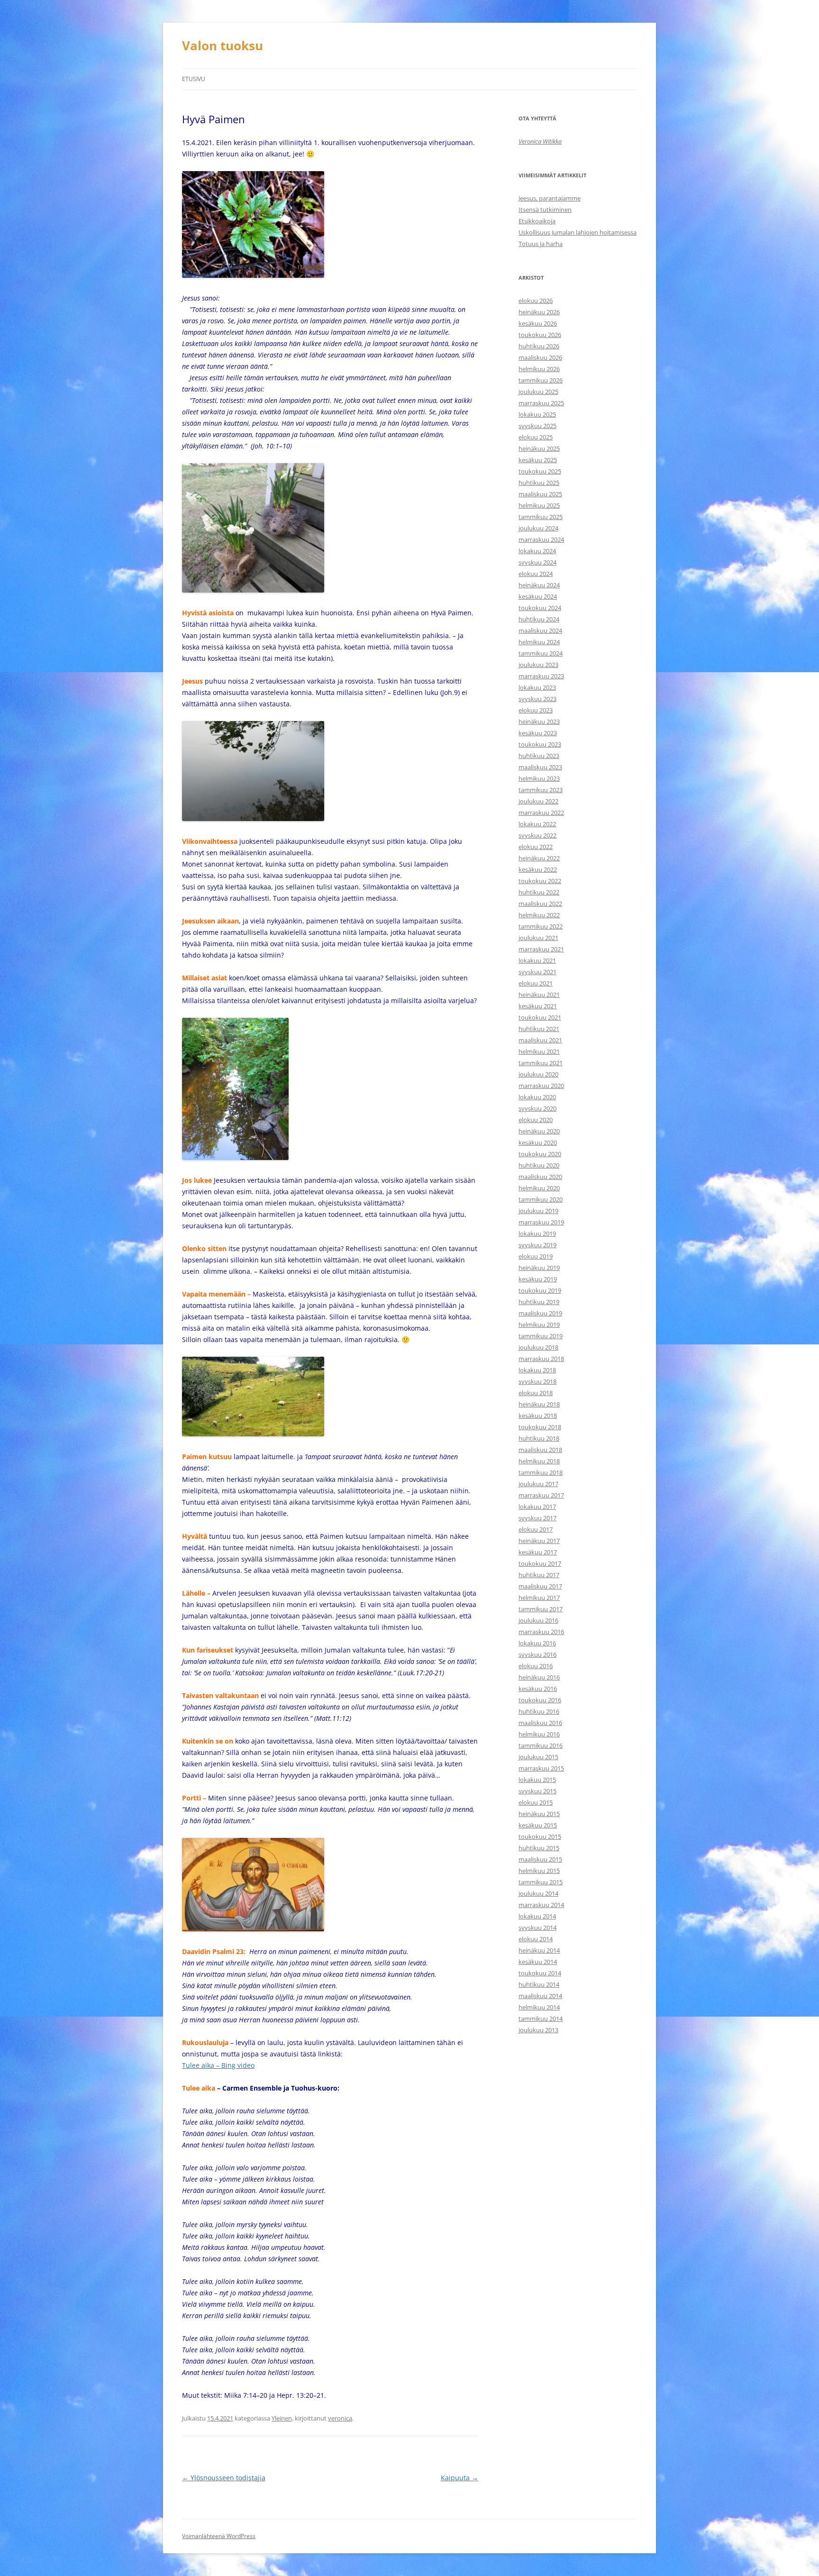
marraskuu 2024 (541, 539)
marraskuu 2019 (541, 1222)
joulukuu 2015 (538, 1757)
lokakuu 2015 (537, 1780)
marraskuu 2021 (541, 949)
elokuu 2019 (536, 1256)
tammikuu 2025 (541, 517)
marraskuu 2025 (541, 403)
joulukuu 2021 (538, 938)
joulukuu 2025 (538, 392)
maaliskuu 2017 (540, 1586)
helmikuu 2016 (539, 1734)
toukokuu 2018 (540, 1427)
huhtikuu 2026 (539, 346)
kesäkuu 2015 (538, 1825)
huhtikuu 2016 (539, 1711)
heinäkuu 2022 (539, 858)
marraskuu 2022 (541, 813)
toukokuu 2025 (540, 471)
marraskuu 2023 (541, 676)
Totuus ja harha (541, 244)
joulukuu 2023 (538, 665)
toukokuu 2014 (540, 1973)
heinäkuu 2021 (539, 995)
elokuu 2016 (536, 1666)
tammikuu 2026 (541, 380)
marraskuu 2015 (541, 1768)
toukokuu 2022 (540, 881)
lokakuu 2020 (537, 1097)
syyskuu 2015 (537, 1791)
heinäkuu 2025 (539, 448)
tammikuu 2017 (541, 1609)
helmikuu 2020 (539, 1188)
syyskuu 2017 (537, 1518)
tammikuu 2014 (541, 2019)
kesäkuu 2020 (538, 1142)
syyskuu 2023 (537, 699)
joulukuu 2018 (538, 1347)
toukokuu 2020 (540, 1154)
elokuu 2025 (536, 437)
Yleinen (282, 2418)
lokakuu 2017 (537, 1507)
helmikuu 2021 (539, 1051)
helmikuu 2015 (539, 1871)
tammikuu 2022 (541, 926)
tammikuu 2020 (541, 1199)
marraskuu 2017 (541, 1495)
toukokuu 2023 (540, 744)
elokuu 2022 (536, 847)
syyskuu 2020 (537, 1108)
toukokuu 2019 (540, 1290)
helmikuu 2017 (539, 1598)
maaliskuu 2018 (540, 1450)
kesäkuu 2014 (538, 1962)
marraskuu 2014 (541, 1905)
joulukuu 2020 (538, 1074)
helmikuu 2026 (539, 369)
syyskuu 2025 (537, 426)
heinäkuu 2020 (539, 1131)
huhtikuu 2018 (539, 1438)
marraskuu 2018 (541, 1359)
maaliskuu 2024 (540, 630)
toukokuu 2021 (540, 1017)
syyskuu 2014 (537, 1927)
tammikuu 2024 (541, 653)
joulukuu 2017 (538, 1484)
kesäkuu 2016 (538, 1689)
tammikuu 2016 (541, 1745)
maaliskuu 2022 (540, 904)
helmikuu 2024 (539, 642)
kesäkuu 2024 (538, 596)
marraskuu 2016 (541, 1632)
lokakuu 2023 (537, 687)
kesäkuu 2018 (538, 1416)
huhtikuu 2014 (539, 1984)
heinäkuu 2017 (539, 1541)
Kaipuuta (460, 2478)
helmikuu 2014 (539, 2007)
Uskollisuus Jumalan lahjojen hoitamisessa (578, 232)
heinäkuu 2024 (539, 585)
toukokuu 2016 (540, 1700)
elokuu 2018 (536, 1393)
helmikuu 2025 (539, 505)
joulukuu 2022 (538, 801)
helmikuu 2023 (539, 778)
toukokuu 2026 (540, 335)
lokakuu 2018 (537, 1370)
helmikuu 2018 (539, 1461)
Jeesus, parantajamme (550, 198)
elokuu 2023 (536, 710)
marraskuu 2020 (541, 1086)
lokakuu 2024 (537, 551)
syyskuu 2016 (537, 1654)
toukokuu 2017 (540, 1563)
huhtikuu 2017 (539, 1575)
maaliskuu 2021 (540, 1040)
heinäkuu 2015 (539, 1814)
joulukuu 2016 (538, 1620)
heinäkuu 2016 (539, 1677)
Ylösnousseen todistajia (224, 2478)
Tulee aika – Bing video (218, 2065)
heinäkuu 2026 (539, 312)
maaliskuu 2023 (540, 767)
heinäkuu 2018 (539, 1404)
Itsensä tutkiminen (545, 210)
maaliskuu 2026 (540, 357)
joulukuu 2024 (538, 528)
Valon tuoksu (223, 46)
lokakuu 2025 (537, 414)
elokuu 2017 (536, 1529)
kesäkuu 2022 (538, 869)
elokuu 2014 (536, 1939)
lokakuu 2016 (537, 1643)
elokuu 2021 (536, 983)
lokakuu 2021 (537, 960)
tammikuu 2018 (541, 1472)
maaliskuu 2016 (540, 1723)
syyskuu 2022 (537, 835)
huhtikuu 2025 (539, 483)
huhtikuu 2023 (539, 756)
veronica (340, 2418)
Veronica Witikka (540, 141)
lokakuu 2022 (537, 824)
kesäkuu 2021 (538, 1006)
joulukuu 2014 (538, 1893)
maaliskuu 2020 (540, 1177)
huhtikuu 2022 (539, 892)
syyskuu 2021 (537, 972)
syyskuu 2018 (537, 1381)
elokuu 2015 (536, 1802)
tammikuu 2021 (541, 1063)
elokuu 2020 (536, 1120)
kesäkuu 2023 (538, 733)
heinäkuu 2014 (539, 1950)
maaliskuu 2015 (540, 1859)
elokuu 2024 (536, 574)
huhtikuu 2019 (539, 1302)
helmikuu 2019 (539, 1325)
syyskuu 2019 (537, 1245)
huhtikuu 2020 (539, 1165)
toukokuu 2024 (540, 608)
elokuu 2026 (536, 301)
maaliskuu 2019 (540, 1313)
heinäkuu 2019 (539, 1268)
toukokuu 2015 (540, 1836)
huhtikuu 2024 (539, 619)
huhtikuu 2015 (539, 1848)
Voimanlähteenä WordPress (219, 2536)
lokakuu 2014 (537, 1916)
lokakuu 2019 (537, 1233)
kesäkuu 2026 (538, 323)
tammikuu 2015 (541, 1882)
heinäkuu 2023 (539, 722)
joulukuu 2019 (538, 1211)
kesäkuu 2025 (538, 460)
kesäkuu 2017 (538, 1552)
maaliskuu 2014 (540, 1996)
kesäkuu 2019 (538, 1279)
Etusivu (194, 79)
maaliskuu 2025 (540, 494)
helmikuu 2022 (539, 915)
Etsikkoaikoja (537, 221)
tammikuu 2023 (541, 790)
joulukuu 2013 (538, 2030)
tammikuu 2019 (541, 1336)
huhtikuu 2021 (539, 1029)
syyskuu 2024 (537, 562)
